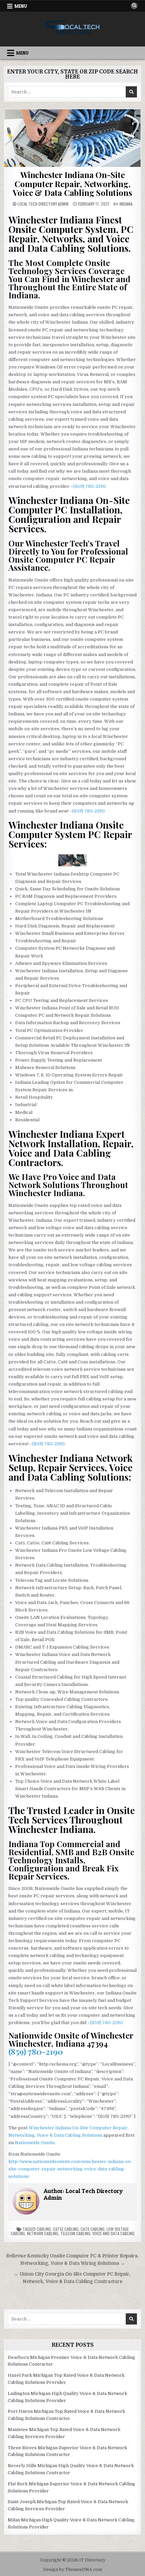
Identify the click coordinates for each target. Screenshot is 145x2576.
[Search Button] (134, 6)
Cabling (44, 2229)
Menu (21, 6)
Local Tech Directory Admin (43, 204)
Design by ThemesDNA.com (73, 2570)
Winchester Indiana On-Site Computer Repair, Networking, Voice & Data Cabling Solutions (72, 184)
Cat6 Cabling (93, 2229)
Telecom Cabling (75, 2233)
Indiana (126, 204)
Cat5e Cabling (66, 2229)
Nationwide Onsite (35, 2143)
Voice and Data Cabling (113, 2233)
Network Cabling (43, 2233)
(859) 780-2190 (90, 486)
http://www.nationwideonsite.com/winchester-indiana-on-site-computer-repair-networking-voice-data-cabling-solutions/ (70, 2169)
